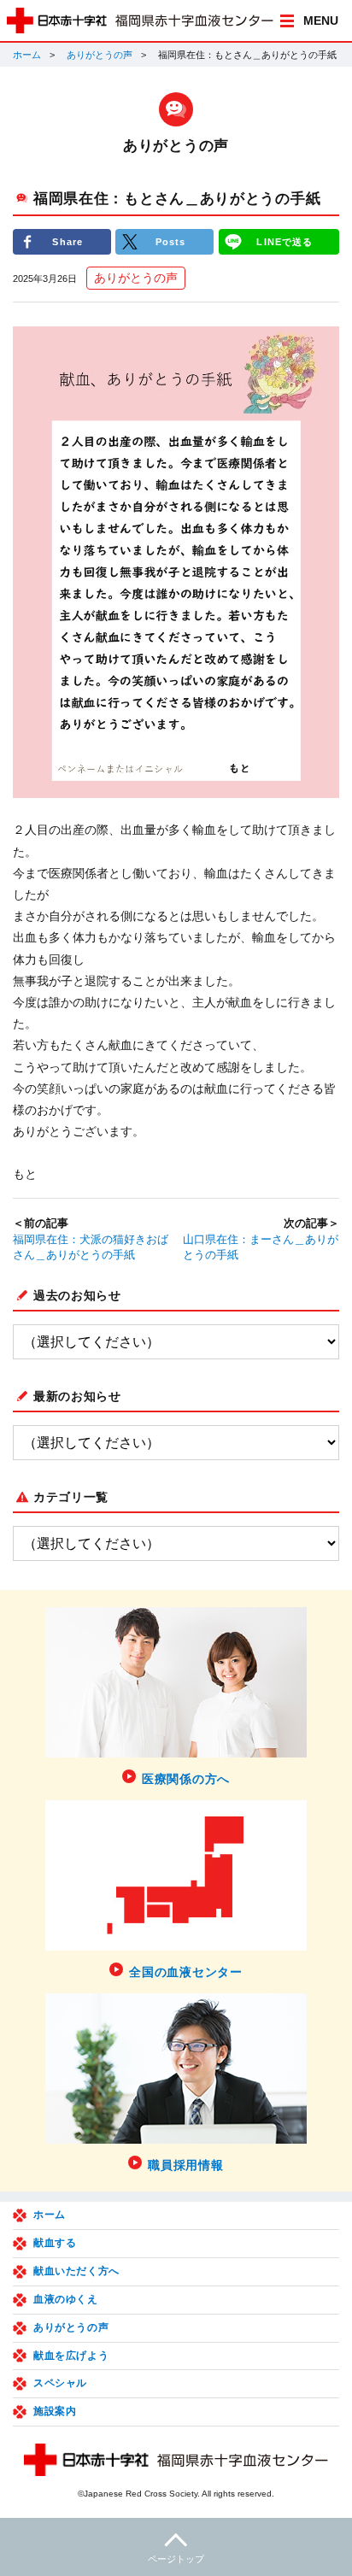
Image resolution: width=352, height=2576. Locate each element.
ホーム (27, 55)
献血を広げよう (71, 2356)
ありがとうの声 (100, 55)
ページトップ (176, 2559)
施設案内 (55, 2411)
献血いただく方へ (76, 2271)
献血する (55, 2243)
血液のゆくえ (66, 2299)
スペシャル (60, 2383)
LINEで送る (285, 242)
